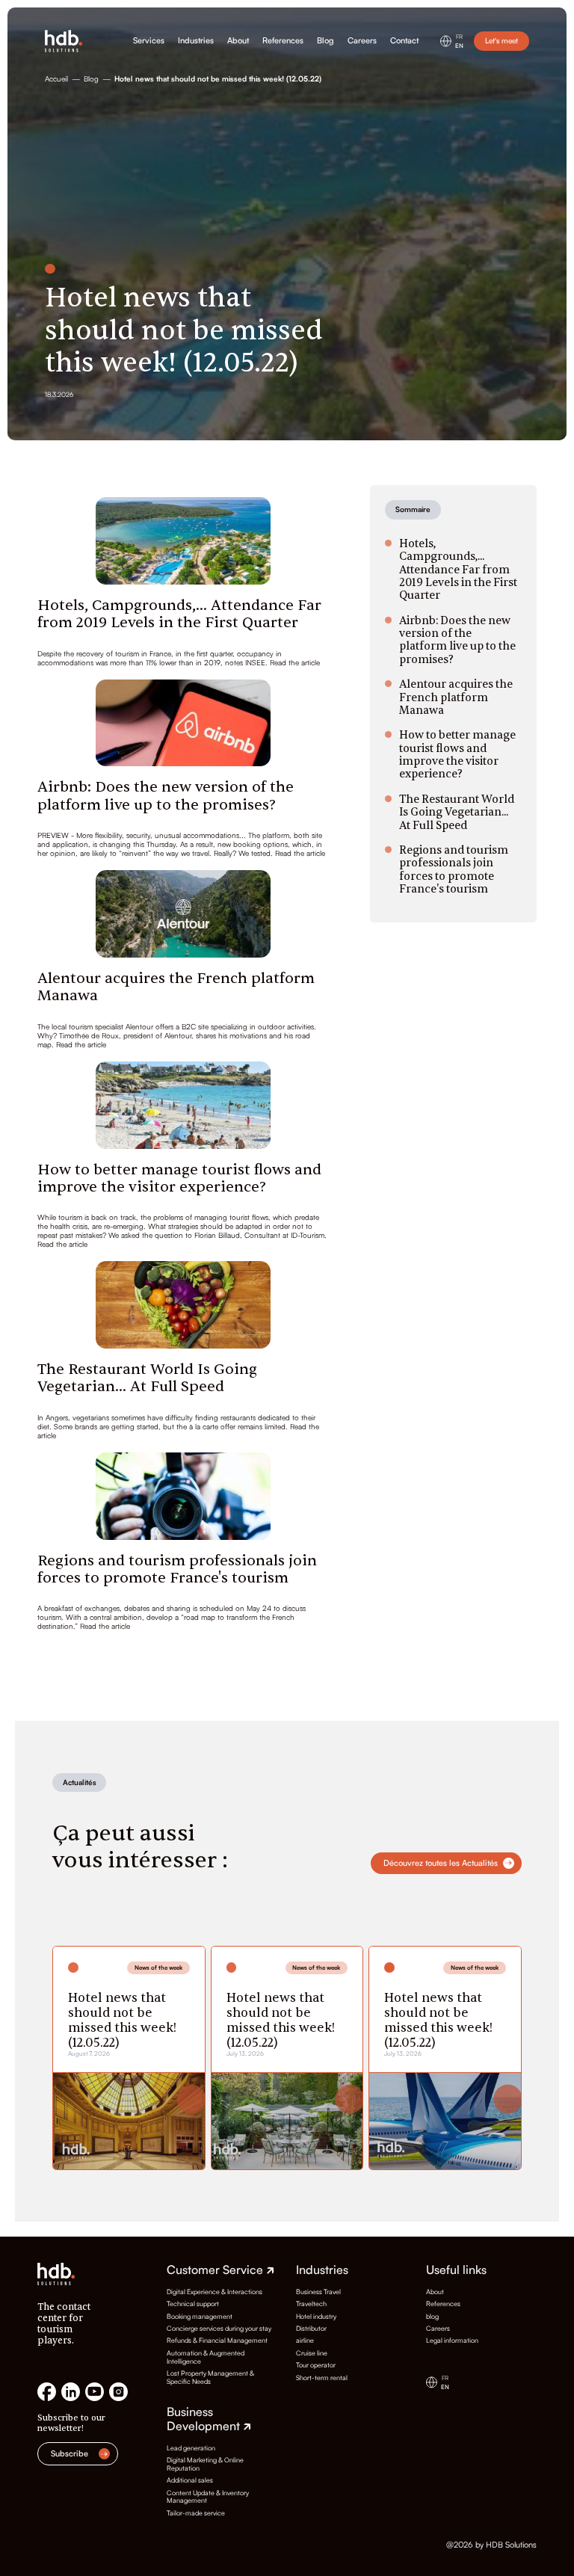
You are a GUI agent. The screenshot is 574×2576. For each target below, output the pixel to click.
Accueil (56, 79)
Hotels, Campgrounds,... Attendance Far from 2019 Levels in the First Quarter (179, 614)
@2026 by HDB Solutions (491, 2545)
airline (305, 2341)
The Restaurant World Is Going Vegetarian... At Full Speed (147, 1378)
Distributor (311, 2329)
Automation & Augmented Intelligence (206, 2357)
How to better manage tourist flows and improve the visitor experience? (179, 1178)
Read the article (295, 662)
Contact (404, 41)
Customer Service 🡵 (220, 2270)
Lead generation (191, 2448)
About (238, 41)
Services (149, 41)
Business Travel (318, 2292)
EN (459, 46)
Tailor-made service (196, 2513)
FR (459, 37)
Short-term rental (322, 2378)
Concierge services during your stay (219, 2329)
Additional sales (190, 2480)
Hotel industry (316, 2317)
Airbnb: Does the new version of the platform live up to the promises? (166, 795)
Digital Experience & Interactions (215, 2292)
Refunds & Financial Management (217, 2341)
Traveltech (311, 2304)
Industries (196, 41)
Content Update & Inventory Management (208, 2497)
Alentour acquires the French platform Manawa (176, 987)
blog (432, 2317)
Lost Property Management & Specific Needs (210, 2378)
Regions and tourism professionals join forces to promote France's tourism (177, 1569)
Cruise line (312, 2353)
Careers (362, 41)
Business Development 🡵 (209, 2419)
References (283, 41)
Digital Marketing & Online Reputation (205, 2464)
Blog (325, 41)
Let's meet (502, 40)
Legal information (452, 2341)
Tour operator (316, 2365)
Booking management (200, 2317)
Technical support (193, 2304)
